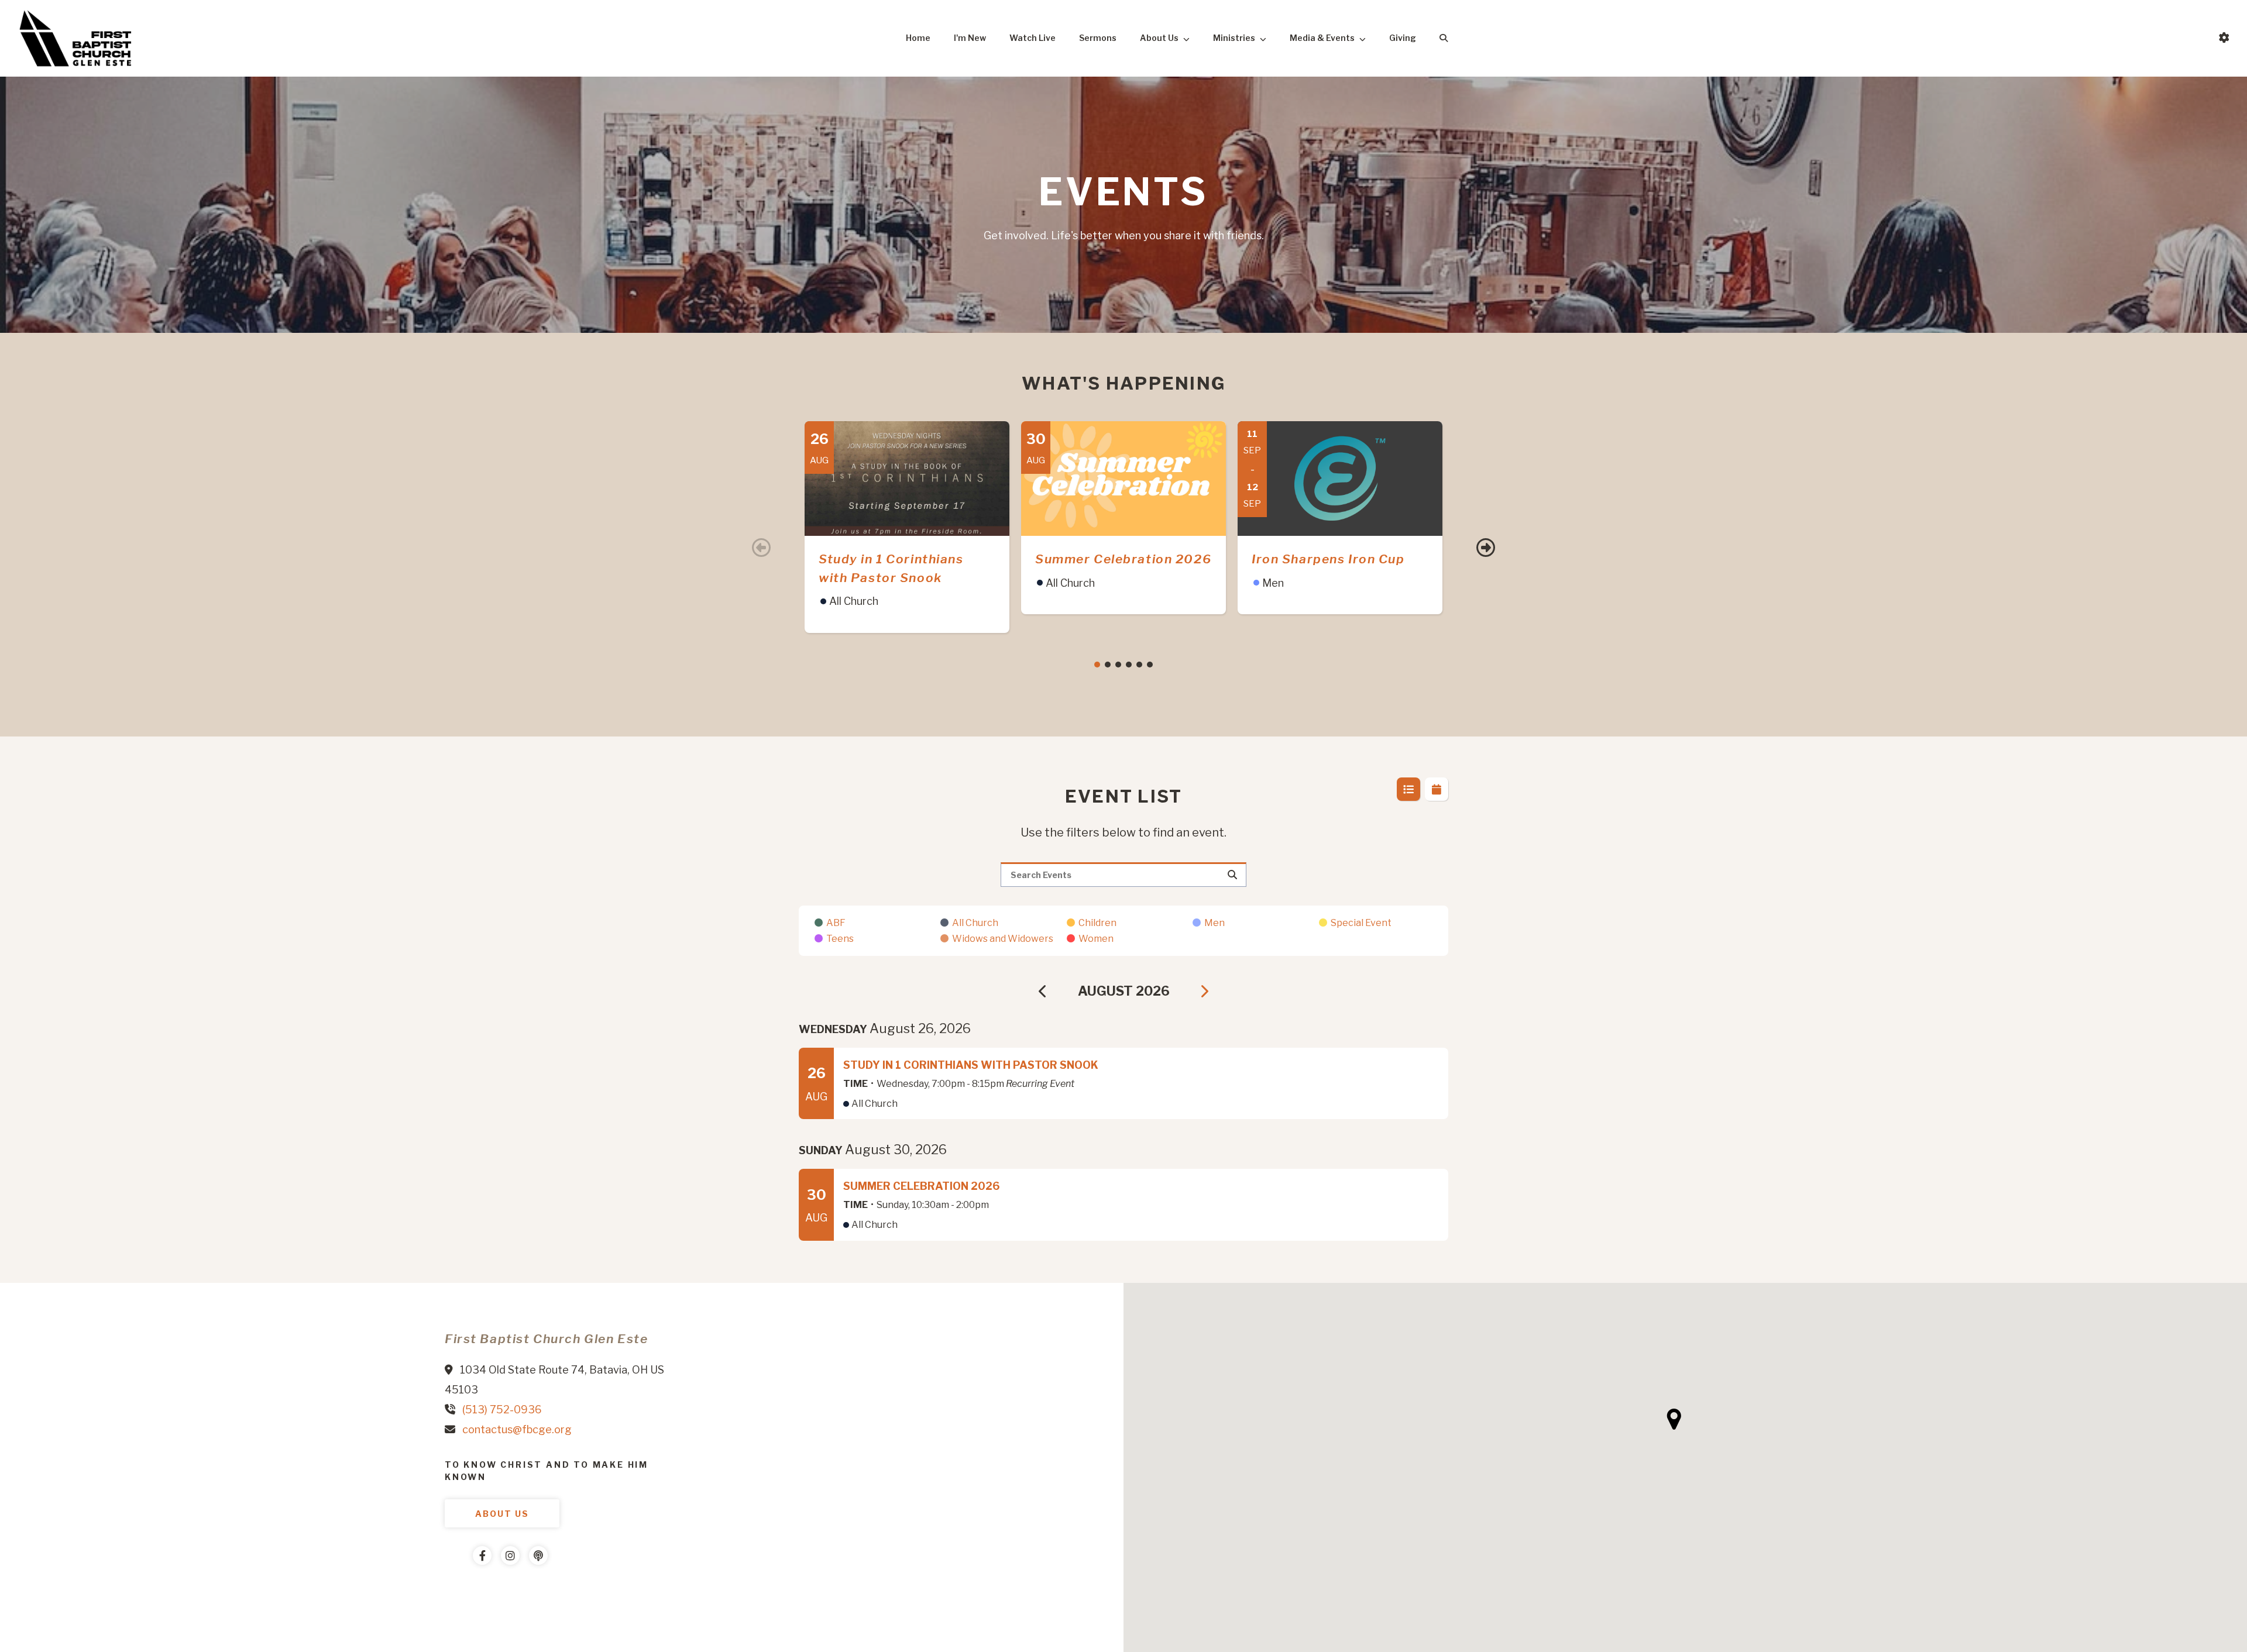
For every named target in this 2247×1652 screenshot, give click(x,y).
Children (1097, 923)
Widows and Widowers (1003, 939)
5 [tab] (1139, 665)
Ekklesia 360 (468, 1591)
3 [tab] (1118, 665)
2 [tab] (1108, 665)
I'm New (970, 38)
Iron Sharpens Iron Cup (1328, 559)
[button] (1674, 1419)
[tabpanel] (907, 527)
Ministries (1234, 38)
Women (1096, 939)
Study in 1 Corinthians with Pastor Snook (971, 1065)
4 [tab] (1129, 665)
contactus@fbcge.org (517, 1429)
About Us (1159, 38)
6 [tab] (1150, 665)
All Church (975, 923)
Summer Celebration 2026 (1123, 559)
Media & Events (1322, 38)
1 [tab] (1097, 665)
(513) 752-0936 (502, 1410)
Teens (840, 939)
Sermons (1098, 38)
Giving (1403, 38)
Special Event (1361, 923)
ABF (836, 923)
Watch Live (1033, 38)
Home (918, 38)
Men (1214, 923)
